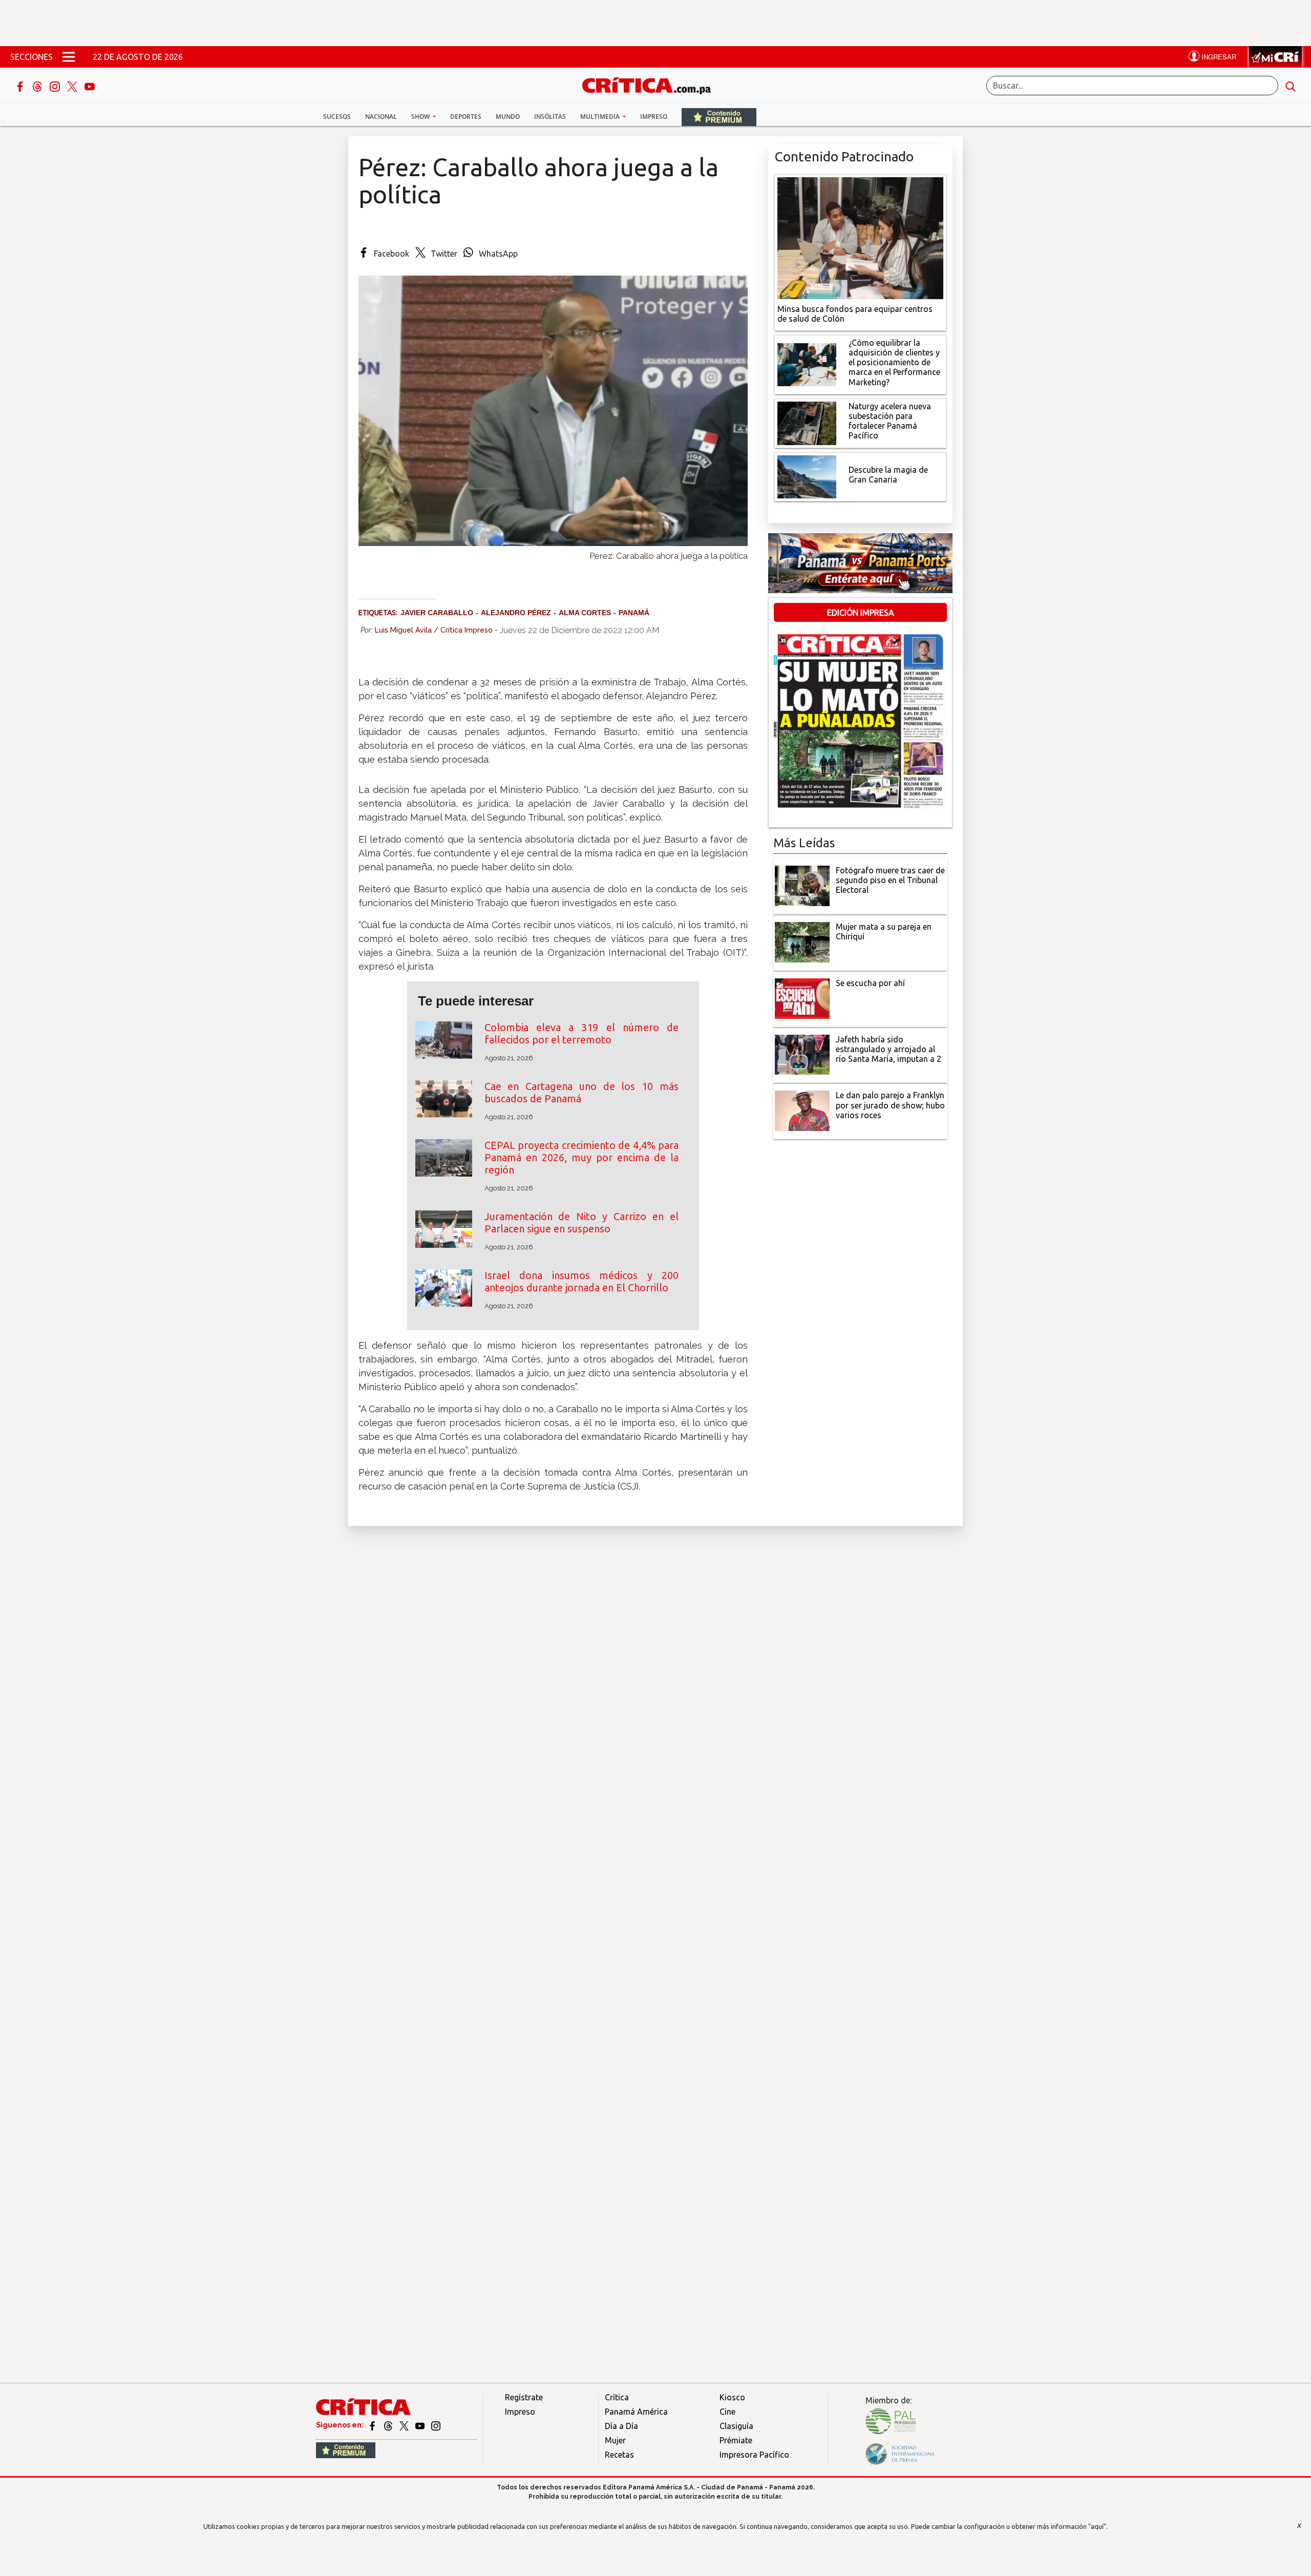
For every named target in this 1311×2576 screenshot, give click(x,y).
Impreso (654, 117)
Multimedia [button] (601, 117)
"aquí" (1097, 2526)
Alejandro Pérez (516, 613)
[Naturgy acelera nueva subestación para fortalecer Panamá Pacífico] (807, 422)
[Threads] (38, 86)
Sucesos (337, 117)
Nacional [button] (381, 117)
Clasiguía (736, 2426)
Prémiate (736, 2440)
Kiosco (732, 2397)
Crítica (617, 2397)
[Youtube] (90, 86)
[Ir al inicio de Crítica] (651, 84)
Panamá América (636, 2412)
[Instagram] (56, 86)
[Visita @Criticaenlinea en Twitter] (389, 2425)
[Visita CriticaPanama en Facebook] (373, 2425)
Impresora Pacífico (754, 2455)
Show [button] (421, 117)
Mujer (615, 2440)
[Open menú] (69, 57)
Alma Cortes (585, 613)
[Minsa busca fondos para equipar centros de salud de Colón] (860, 237)
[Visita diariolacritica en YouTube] (421, 2425)
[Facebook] (21, 86)
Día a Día (621, 2426)
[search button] (1291, 86)
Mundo (508, 117)
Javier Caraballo (437, 613)
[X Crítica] (73, 86)
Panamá (634, 613)
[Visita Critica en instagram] (436, 2425)
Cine (727, 2412)
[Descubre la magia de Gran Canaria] (807, 476)
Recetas (619, 2455)
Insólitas (550, 117)
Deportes (466, 117)
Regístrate (524, 2397)
